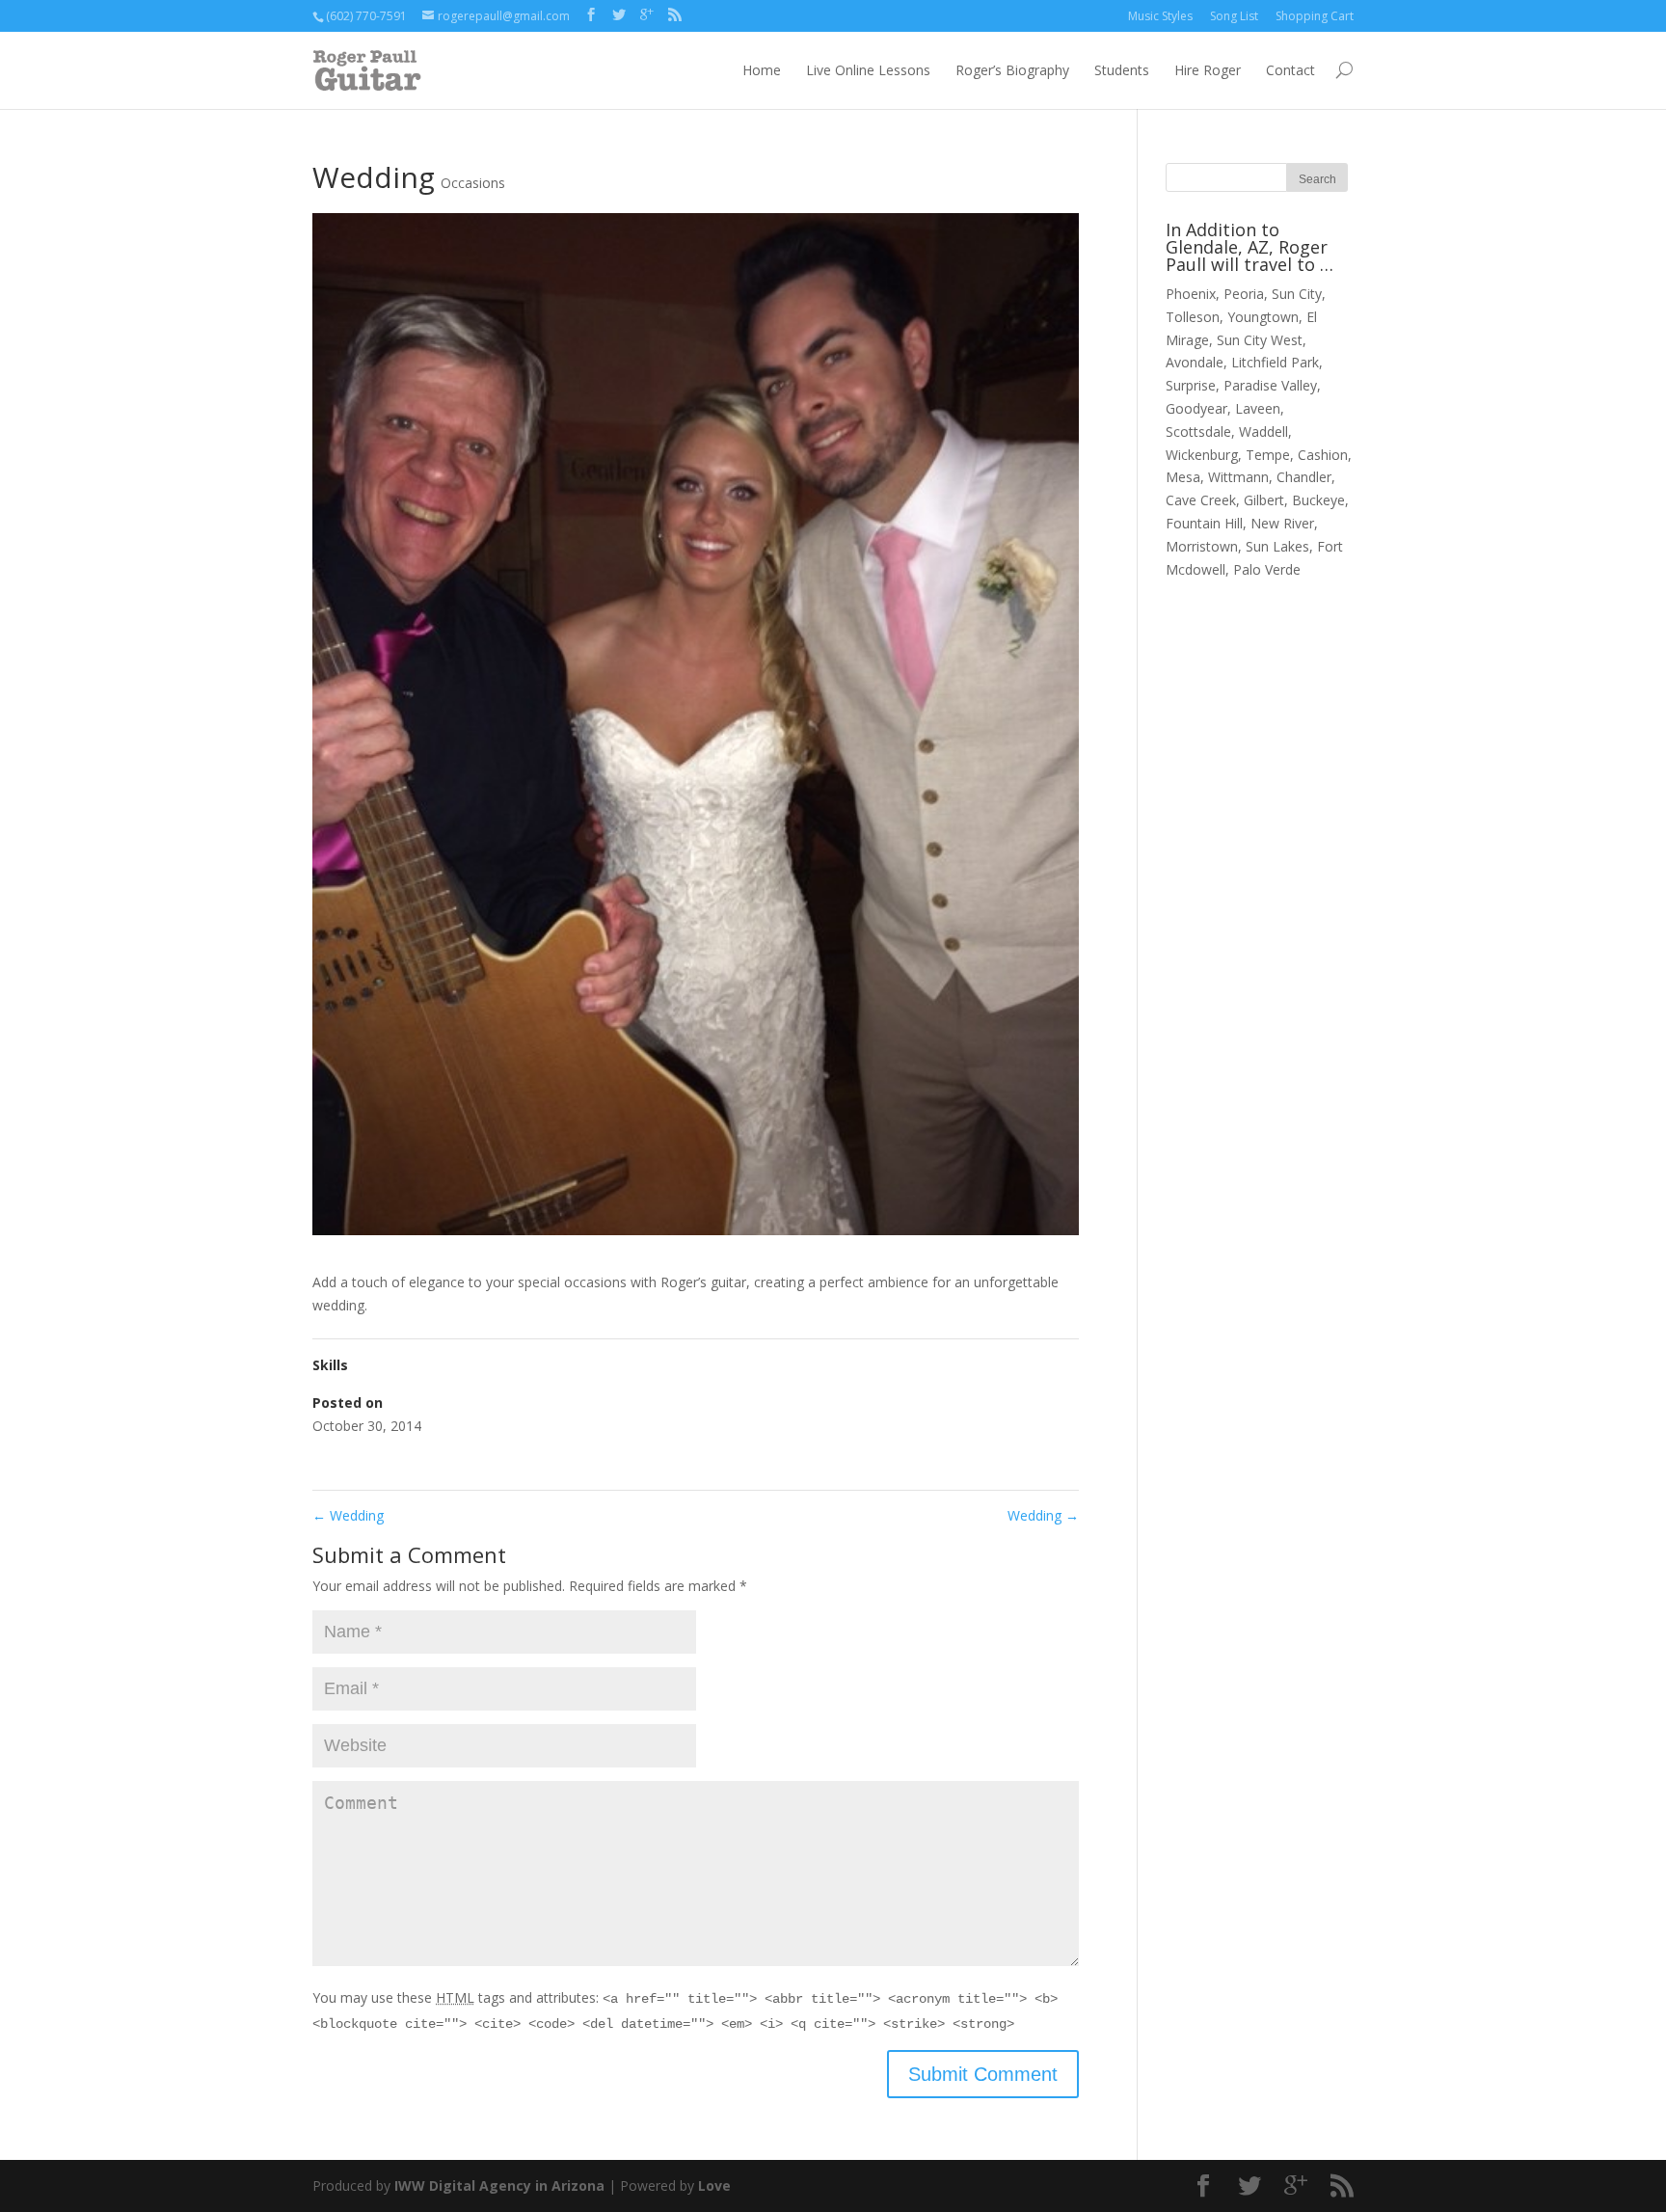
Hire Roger (1208, 70)
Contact (1290, 70)
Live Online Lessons (868, 70)
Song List (1234, 16)
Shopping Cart (1315, 16)
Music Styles (1160, 16)
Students (1122, 70)
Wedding (348, 1515)
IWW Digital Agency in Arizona (499, 2185)
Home (762, 70)
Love (714, 2185)
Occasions (473, 183)
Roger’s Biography (1012, 70)
